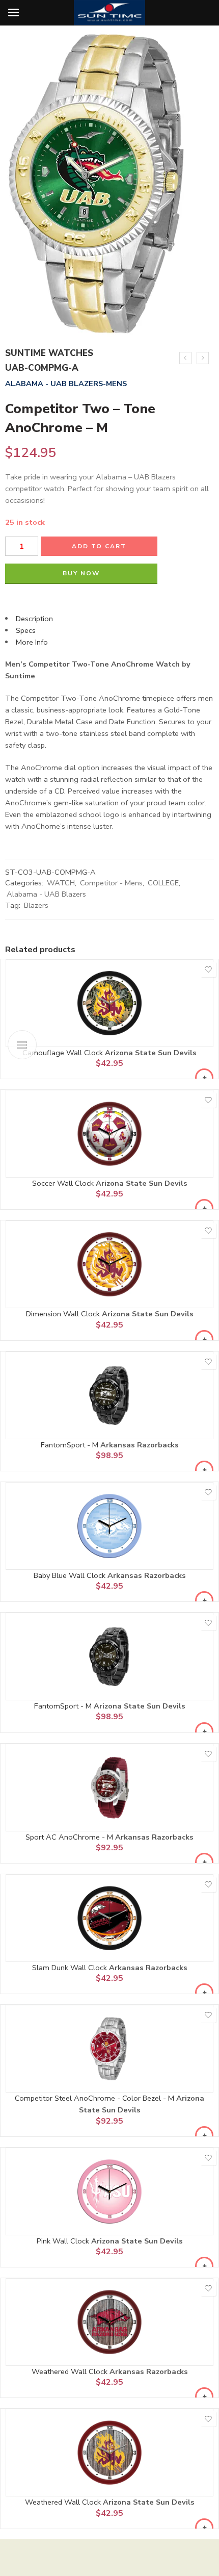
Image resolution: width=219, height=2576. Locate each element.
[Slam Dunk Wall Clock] (109, 1918)
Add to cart (99, 546)
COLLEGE (163, 883)
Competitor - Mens (111, 883)
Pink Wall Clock (64, 2241)
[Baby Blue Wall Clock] (109, 1526)
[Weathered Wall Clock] (109, 2322)
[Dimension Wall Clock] (109, 1264)
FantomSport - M (71, 1445)
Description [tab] (34, 619)
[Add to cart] (204, 1078)
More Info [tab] (32, 642)
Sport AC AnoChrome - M (70, 1837)
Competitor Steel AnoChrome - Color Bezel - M (95, 2098)
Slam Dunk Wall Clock (71, 1968)
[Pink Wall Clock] (109, 2191)
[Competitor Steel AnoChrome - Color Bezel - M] (109, 2049)
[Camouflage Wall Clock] (109, 1003)
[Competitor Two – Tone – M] (185, 358)
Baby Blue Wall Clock (71, 1575)
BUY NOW (81, 573)
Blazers (36, 905)
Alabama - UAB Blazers (46, 894)
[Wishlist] (208, 970)
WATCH (61, 883)
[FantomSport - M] (109, 1395)
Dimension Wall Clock (64, 1314)
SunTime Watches (49, 353)
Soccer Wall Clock (64, 1183)
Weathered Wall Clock (71, 2371)
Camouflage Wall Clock (64, 1053)
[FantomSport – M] (203, 358)
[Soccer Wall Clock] (109, 1134)
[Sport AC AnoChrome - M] (109, 1788)
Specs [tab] (26, 630)
